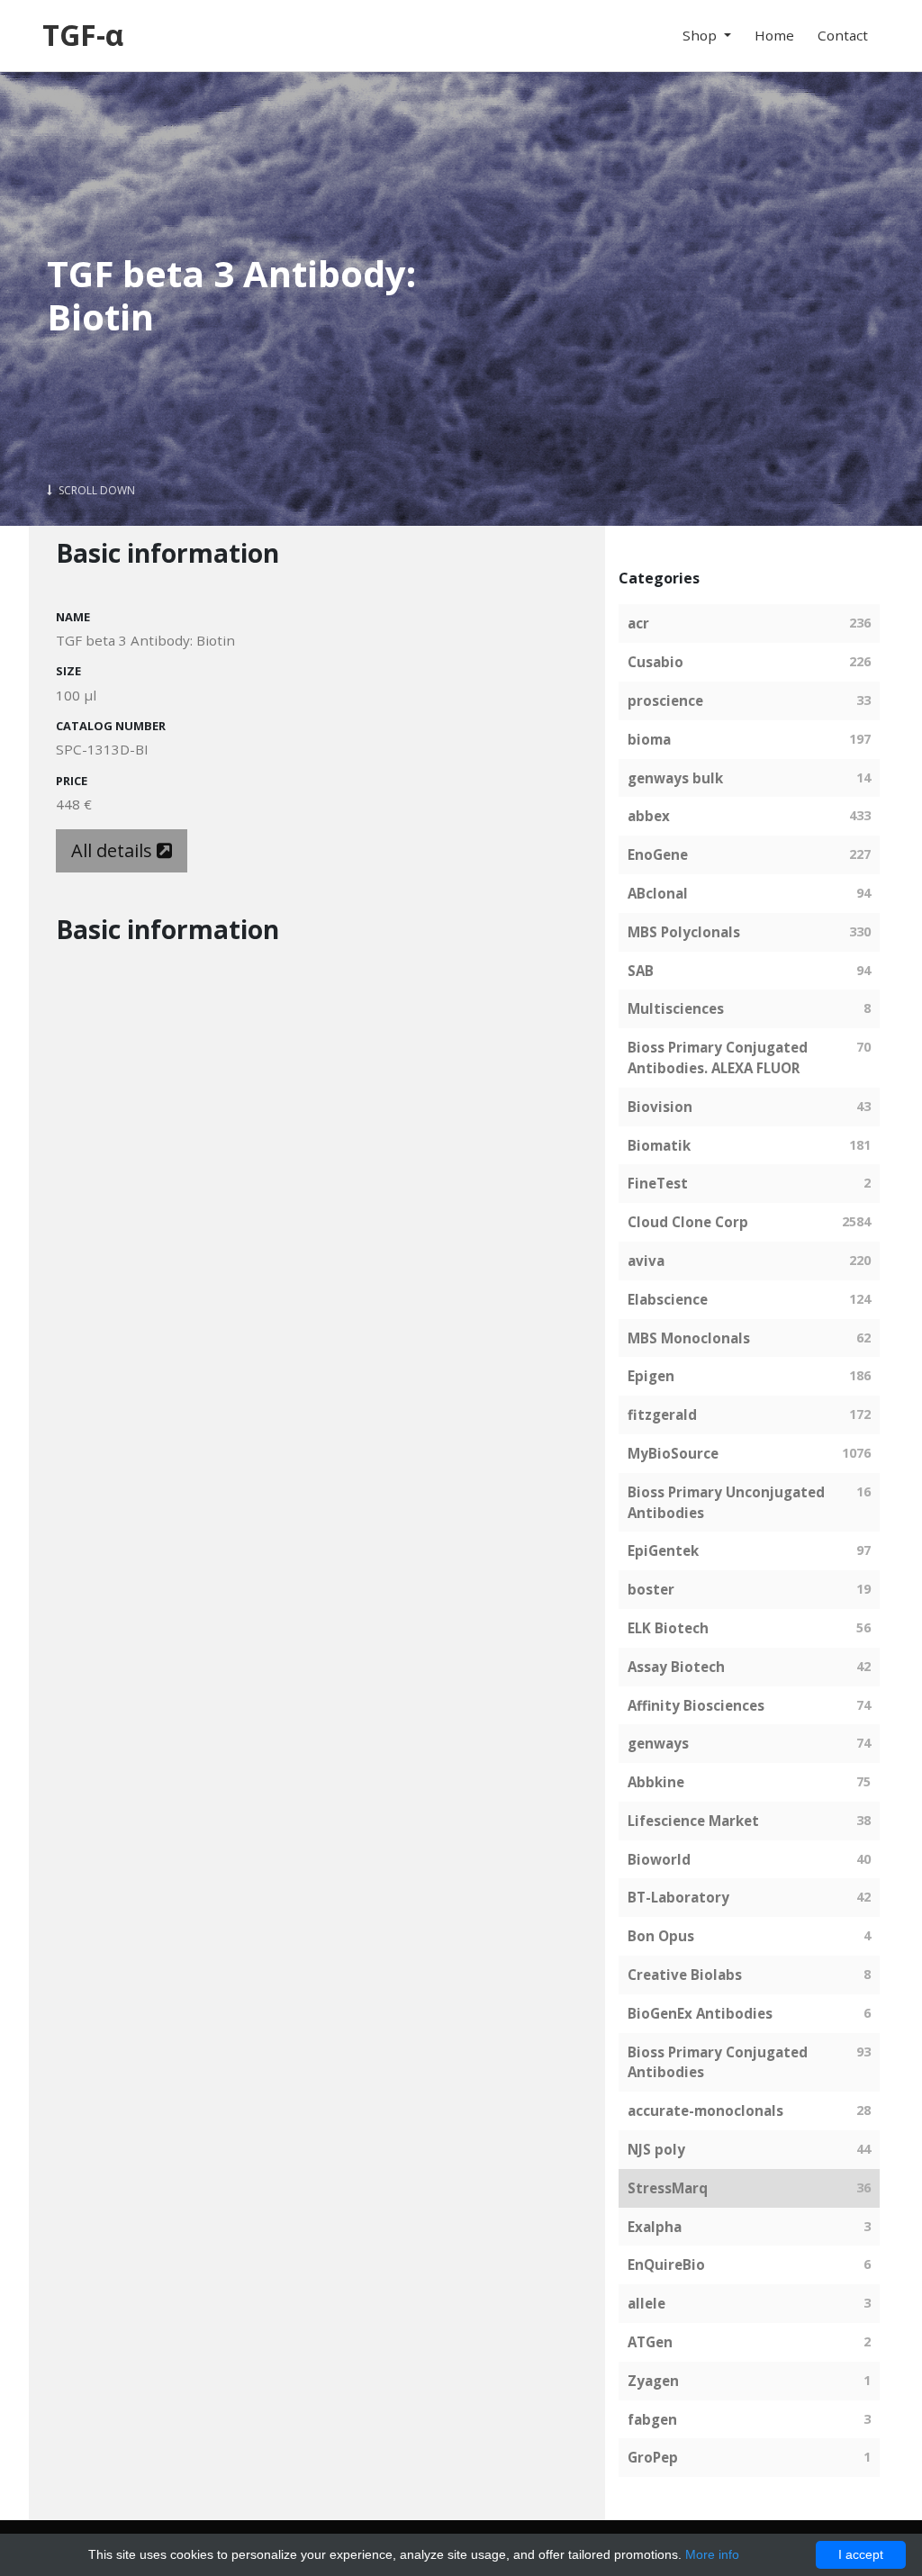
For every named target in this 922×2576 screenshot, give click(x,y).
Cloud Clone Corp (688, 1222)
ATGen (650, 2342)
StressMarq (668, 2188)
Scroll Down (95, 490)
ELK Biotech (668, 1628)
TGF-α (83, 35)
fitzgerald (662, 1415)
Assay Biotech (676, 1667)
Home (774, 35)
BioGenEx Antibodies (700, 2013)
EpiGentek (663, 1550)
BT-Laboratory (678, 1897)
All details (114, 850)
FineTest (658, 1183)
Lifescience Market (693, 1821)
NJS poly (656, 2149)
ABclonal (658, 893)
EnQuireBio (666, 2264)
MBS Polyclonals (684, 932)
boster (651, 1589)
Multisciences (676, 1008)
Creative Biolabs (685, 1975)
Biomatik (659, 1145)
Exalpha (655, 2227)
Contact (843, 35)
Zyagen (653, 2381)
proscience (665, 700)
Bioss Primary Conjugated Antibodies (718, 2062)
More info (712, 2554)
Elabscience (668, 1299)
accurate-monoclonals (705, 2111)
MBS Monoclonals (689, 1338)
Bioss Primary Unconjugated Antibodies (726, 1502)
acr (638, 623)
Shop (701, 35)
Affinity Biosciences (696, 1705)
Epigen (651, 1376)
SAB (641, 971)
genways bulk (675, 778)
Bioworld (659, 1859)
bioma (649, 739)
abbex (649, 816)
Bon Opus (661, 1936)
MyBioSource (673, 1453)
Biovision (660, 1107)
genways (658, 1743)
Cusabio (655, 662)
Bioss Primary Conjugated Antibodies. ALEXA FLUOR (718, 1058)
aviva (646, 1261)
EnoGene (658, 854)
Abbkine (656, 1782)
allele (646, 2303)
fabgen (652, 2419)
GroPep (653, 2457)
